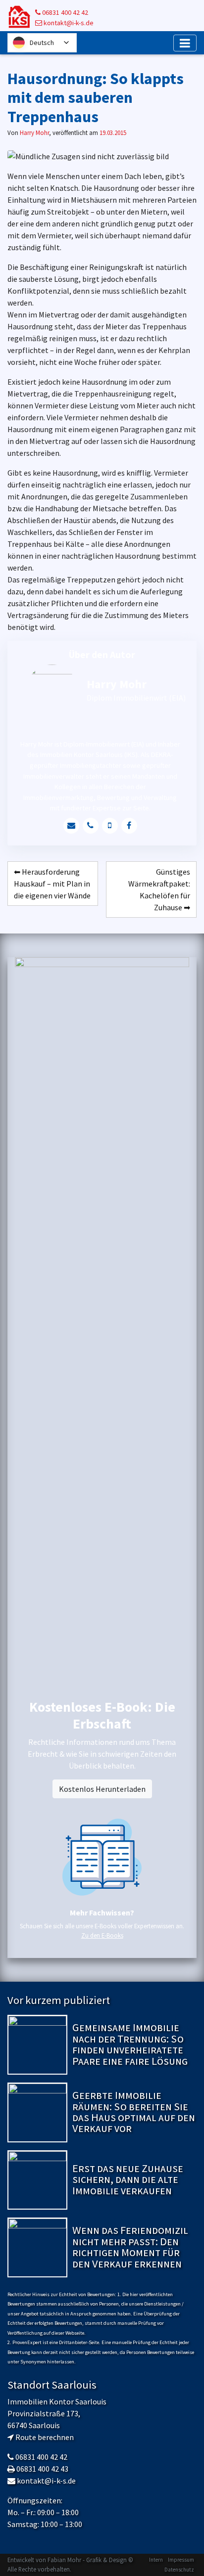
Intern (156, 2560)
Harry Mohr (34, 133)
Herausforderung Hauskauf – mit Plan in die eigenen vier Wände (52, 884)
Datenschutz (179, 2570)
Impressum (181, 2560)
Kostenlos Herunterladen (102, 1789)
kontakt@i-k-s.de (68, 23)
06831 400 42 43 (42, 2469)
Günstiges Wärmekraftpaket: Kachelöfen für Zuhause (159, 889)
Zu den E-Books (102, 1935)
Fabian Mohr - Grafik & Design (87, 2560)
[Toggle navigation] (185, 43)
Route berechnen (45, 2437)
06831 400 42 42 (64, 12)
